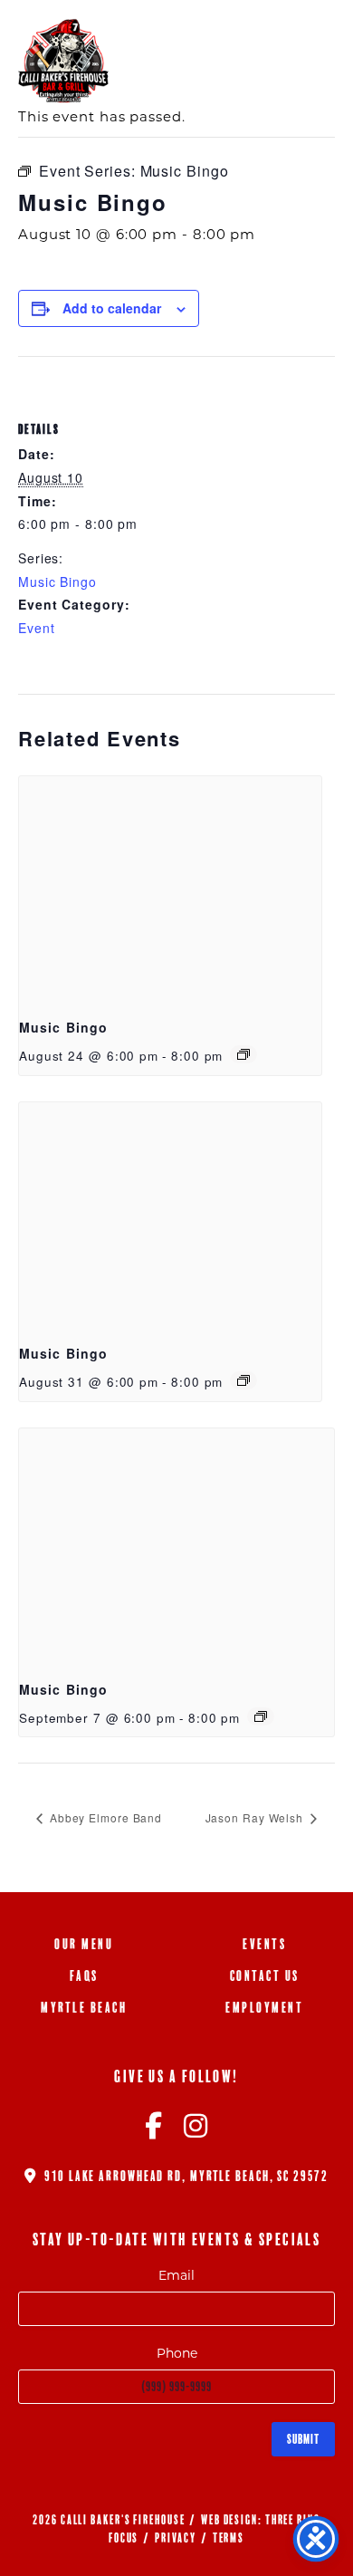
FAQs (84, 1976)
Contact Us (265, 1976)
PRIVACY (176, 2538)
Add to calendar (112, 308)
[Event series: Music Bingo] (243, 1054)
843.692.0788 (237, 34)
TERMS (229, 2538)
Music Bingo (57, 582)
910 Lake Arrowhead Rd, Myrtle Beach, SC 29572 (184, 2176)
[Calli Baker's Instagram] (196, 2131)
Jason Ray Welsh (256, 1817)
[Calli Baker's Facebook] (154, 2131)
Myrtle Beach (84, 2008)
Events (264, 1944)
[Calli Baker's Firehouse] (63, 61)
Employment (264, 2008)
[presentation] (170, 890)
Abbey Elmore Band (104, 1817)
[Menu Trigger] (310, 34)
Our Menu (84, 1944)
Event (37, 628)
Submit (303, 2439)
